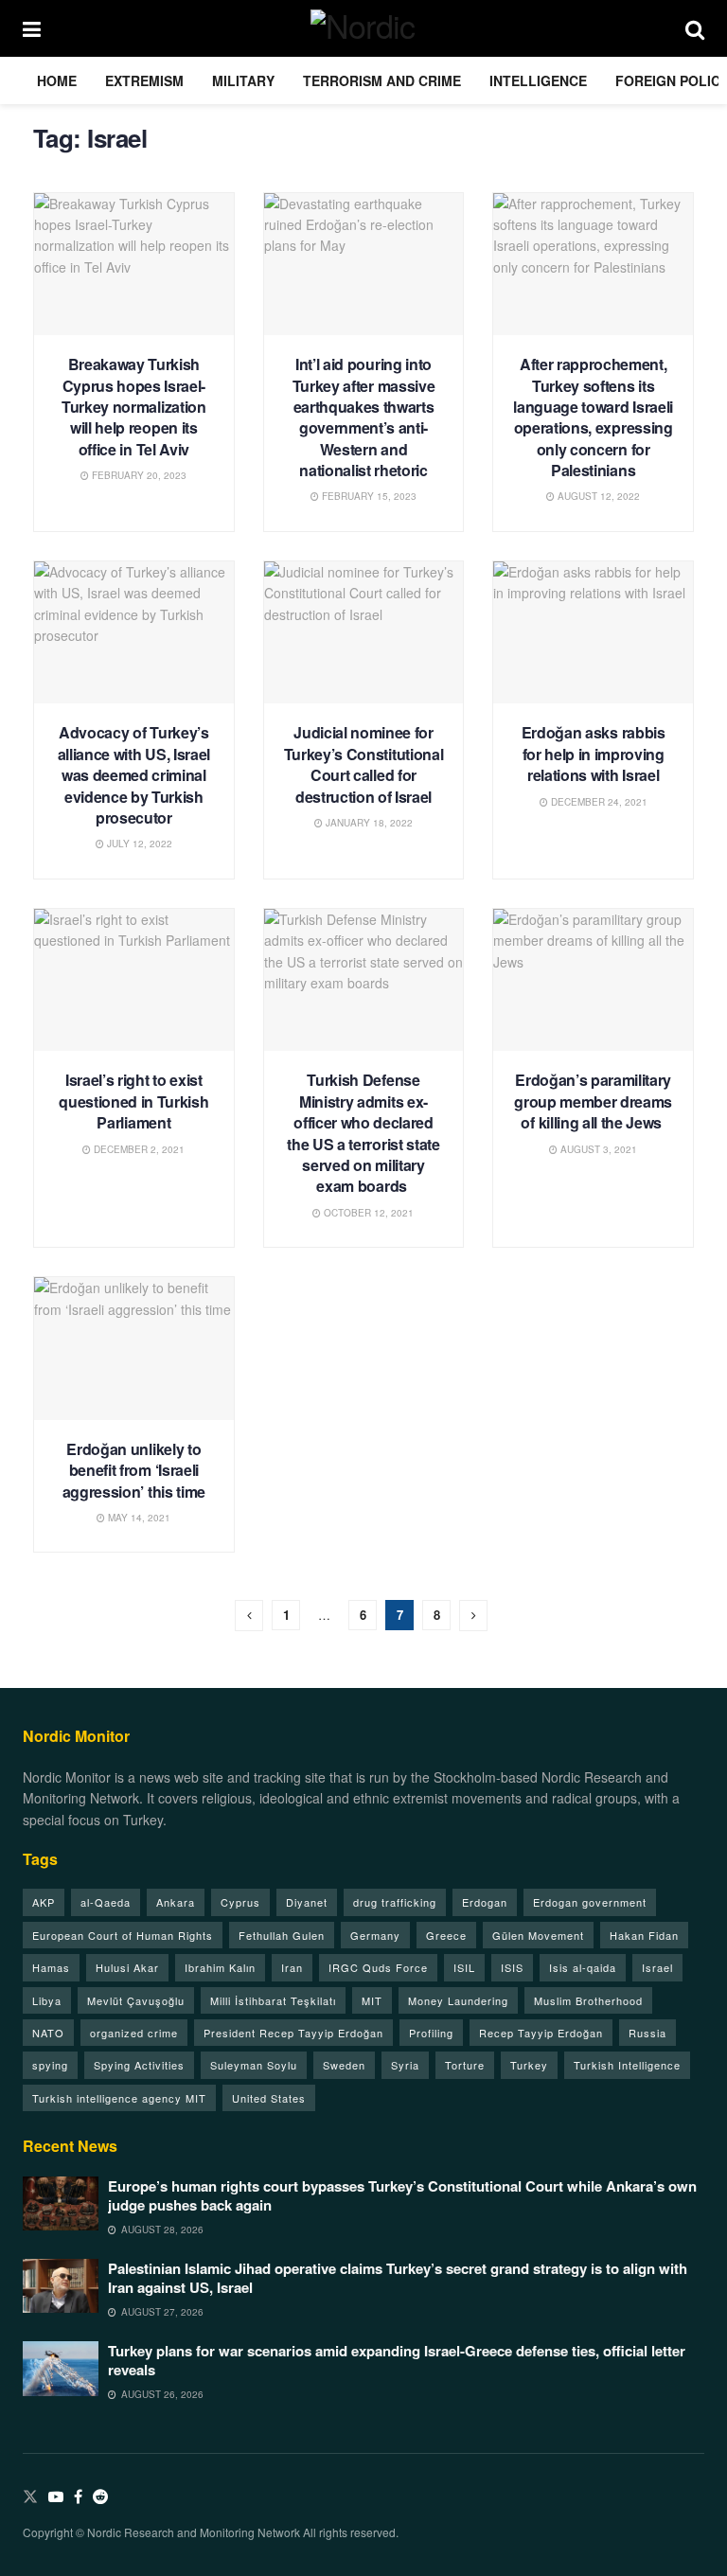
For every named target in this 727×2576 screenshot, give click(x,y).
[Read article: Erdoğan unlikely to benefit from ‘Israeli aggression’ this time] (134, 1349)
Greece (446, 1935)
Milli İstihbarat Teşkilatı (273, 2000)
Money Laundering (458, 2000)
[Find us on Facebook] (78, 2497)
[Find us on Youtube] (56, 2497)
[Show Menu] (32, 28)
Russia (647, 2033)
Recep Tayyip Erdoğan (541, 2033)
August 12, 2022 (597, 496)
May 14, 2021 (138, 1518)
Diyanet (307, 1902)
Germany (375, 1935)
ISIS (512, 1967)
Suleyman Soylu (254, 2065)
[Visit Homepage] (363, 28)
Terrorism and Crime (382, 80)
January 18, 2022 (368, 823)
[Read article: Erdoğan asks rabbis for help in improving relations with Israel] (593, 633)
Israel (657, 1967)
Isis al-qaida (583, 1967)
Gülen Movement (538, 1935)
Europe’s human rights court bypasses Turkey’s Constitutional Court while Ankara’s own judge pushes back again (402, 2195)
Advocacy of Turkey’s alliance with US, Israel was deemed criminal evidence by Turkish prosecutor (134, 775)
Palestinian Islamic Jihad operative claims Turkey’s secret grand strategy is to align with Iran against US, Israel (398, 2278)
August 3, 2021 (597, 1149)
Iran (292, 1967)
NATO (48, 2033)
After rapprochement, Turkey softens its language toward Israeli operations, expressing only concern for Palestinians (593, 417)
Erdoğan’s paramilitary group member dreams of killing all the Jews (593, 1101)
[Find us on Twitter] (30, 2497)
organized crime (134, 2033)
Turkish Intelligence (627, 2065)
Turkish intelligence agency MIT (119, 2098)
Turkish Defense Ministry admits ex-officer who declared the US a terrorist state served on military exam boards (363, 1133)
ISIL (464, 1967)
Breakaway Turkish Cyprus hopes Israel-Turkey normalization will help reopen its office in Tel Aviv (134, 407)
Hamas (51, 1967)
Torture (465, 2065)
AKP (44, 1902)
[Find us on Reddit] (100, 2497)
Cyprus (240, 1902)
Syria (405, 2065)
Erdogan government (590, 1902)
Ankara (176, 1902)
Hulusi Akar (127, 1967)
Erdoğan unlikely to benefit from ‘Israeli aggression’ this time (134, 1470)
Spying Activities (139, 2065)
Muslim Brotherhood (588, 2000)
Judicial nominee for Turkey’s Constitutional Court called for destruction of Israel (364, 764)
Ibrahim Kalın (220, 1967)
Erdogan (485, 1902)
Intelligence (538, 80)
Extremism (144, 80)
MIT (372, 2000)
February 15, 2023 (368, 496)
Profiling (431, 2033)
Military (243, 80)
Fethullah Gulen (282, 1935)
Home (57, 80)
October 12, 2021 (367, 1213)
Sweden (344, 2065)
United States (269, 2098)
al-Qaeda (106, 1902)
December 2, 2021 (138, 1149)
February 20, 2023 (138, 475)
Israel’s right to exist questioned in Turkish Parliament (133, 1101)
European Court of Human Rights (123, 1935)
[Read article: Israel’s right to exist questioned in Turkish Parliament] (134, 980)
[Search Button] (695, 28)
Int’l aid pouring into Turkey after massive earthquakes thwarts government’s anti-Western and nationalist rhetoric (364, 417)
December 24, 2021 (598, 802)
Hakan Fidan (644, 1935)
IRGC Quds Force (378, 1967)
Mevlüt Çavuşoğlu (136, 2000)
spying (50, 2065)
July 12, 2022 (138, 844)
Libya (47, 2000)
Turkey (529, 2065)
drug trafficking (395, 1902)
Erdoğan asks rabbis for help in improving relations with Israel (594, 754)
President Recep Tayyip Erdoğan (293, 2033)
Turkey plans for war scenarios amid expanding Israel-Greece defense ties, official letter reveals (397, 2360)
